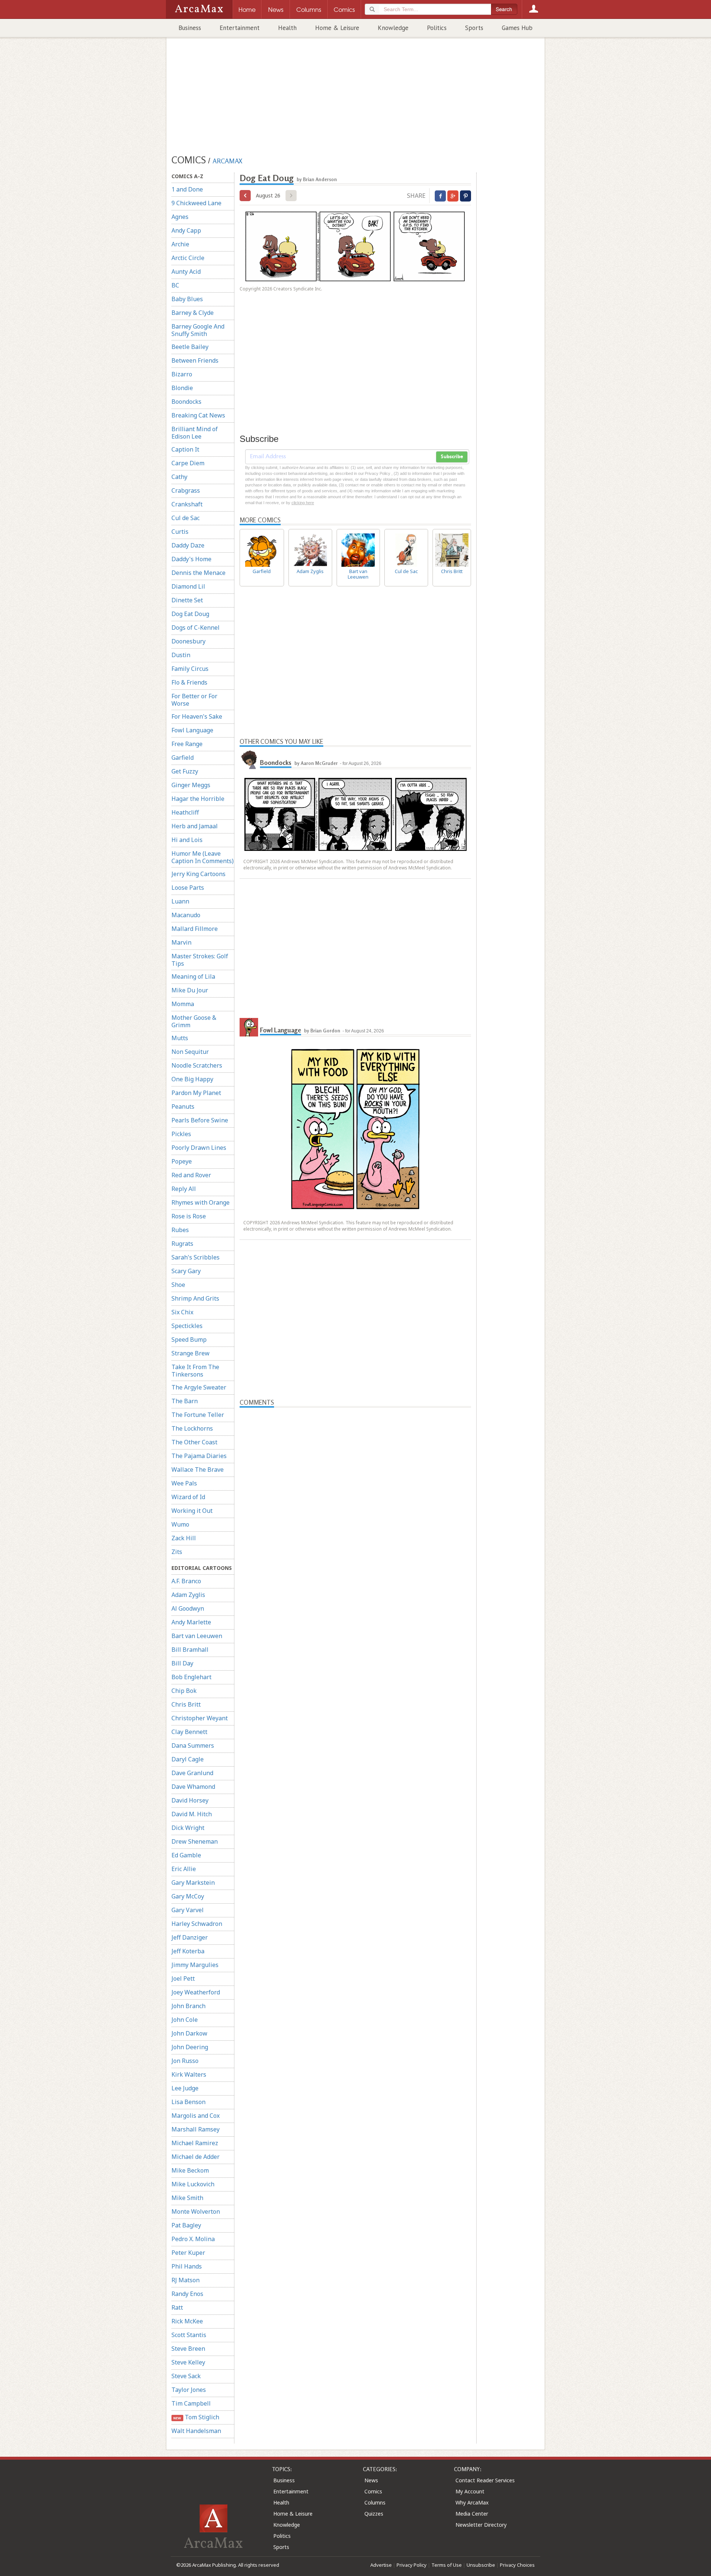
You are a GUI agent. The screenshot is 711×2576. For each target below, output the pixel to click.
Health (287, 28)
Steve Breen (188, 2349)
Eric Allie (184, 1869)
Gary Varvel (188, 1910)
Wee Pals (184, 1483)
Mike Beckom (190, 2170)
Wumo (180, 1524)
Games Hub (517, 28)
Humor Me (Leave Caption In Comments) (203, 857)
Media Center (472, 2514)
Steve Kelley (188, 2362)
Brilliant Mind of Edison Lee (195, 433)
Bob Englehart (191, 1677)
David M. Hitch (192, 1814)
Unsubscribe (481, 2565)
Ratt (177, 2307)
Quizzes (374, 2514)
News (371, 2480)
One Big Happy (192, 1079)
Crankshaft (187, 504)
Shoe (178, 1285)
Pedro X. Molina (193, 2239)
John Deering (190, 2047)
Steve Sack (186, 2376)
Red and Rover (191, 1175)
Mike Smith (187, 2198)
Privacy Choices (517, 2565)
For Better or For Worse (194, 700)
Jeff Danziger (190, 1937)
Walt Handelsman (196, 2431)
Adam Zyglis (188, 1595)
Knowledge (393, 28)
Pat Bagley (186, 2225)
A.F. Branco (186, 1581)
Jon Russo (185, 2061)
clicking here (303, 503)
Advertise (381, 2565)
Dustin (181, 655)
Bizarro (182, 374)
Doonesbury (188, 641)
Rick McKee (187, 2321)
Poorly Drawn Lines (199, 1148)
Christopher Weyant (200, 1718)
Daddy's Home (191, 559)
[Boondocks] (249, 760)
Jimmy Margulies (195, 1965)
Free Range (187, 744)
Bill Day (182, 1663)
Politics (437, 28)
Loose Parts (188, 888)
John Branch (188, 2006)
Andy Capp (186, 230)
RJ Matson (186, 2280)
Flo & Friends (189, 682)
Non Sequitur (190, 1052)
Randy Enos (187, 2294)
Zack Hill (184, 1538)
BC (175, 285)
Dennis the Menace (198, 573)
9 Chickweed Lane (196, 203)
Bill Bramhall (190, 1650)
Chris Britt (186, 1704)
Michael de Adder (196, 2157)
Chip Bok (184, 1691)
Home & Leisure (337, 28)
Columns (375, 2502)
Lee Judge (185, 2088)
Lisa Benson (188, 2102)
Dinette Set (187, 600)
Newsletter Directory (481, 2525)
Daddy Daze (188, 545)
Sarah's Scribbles (196, 1257)
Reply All (184, 1189)
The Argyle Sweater (199, 1387)
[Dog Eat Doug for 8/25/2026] (245, 196)
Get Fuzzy (185, 771)
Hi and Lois (187, 840)
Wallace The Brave (198, 1470)
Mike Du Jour (190, 990)
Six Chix (182, 1312)
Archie (180, 244)
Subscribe (452, 457)
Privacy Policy (412, 2565)
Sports (474, 28)
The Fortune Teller (198, 1415)
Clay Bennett (189, 1732)
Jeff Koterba (188, 1951)
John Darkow (189, 2033)
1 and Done (187, 189)
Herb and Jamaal (195, 826)
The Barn (185, 1401)
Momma (183, 1004)
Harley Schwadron (197, 1924)
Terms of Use (447, 2565)
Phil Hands (187, 2266)
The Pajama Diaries (199, 1456)
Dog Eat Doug (190, 614)
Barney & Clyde (193, 313)
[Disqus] (355, 1698)
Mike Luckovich (193, 2184)
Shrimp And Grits (195, 1298)
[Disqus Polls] (355, 1500)
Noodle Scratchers (197, 1065)
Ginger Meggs (191, 785)
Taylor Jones (189, 2390)
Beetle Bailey (190, 347)
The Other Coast (194, 1442)
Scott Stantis (189, 2335)
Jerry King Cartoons (198, 874)
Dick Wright (188, 1828)
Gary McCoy (188, 1896)
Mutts (180, 1038)
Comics (373, 2491)
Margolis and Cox (196, 2116)
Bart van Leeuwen (197, 1636)
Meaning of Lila (193, 976)
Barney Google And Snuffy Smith (198, 330)
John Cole (185, 2020)
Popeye (182, 1161)
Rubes (180, 1230)
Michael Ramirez (195, 2143)
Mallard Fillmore (195, 929)
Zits (177, 1552)
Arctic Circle (188, 258)
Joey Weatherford (196, 1992)
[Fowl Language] (249, 1027)
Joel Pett (183, 1978)
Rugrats (182, 1244)
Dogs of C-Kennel (196, 628)
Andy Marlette (191, 1622)
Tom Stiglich (196, 2417)
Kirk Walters (189, 2074)
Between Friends (195, 360)
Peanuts (183, 1106)
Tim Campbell (191, 2403)
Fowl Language (192, 730)
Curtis (180, 532)
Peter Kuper (188, 2253)
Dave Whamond (193, 1787)
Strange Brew (191, 1353)
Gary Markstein (193, 1883)
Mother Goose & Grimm (194, 1021)
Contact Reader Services (485, 2480)
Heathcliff (185, 812)
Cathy (179, 477)
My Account (470, 2491)
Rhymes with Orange (201, 1202)
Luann (180, 901)
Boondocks (186, 402)
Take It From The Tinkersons (195, 1371)
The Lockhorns (192, 1428)
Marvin (181, 942)
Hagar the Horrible (198, 799)
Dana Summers (193, 1745)
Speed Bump (189, 1339)
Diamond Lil (188, 586)
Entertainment (240, 28)
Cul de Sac (186, 518)
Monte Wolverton (196, 2211)
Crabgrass (186, 490)
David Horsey (190, 1800)
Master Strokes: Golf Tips (200, 960)
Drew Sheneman (195, 1841)
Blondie (182, 388)
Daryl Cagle (188, 1759)
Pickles (181, 1134)
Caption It (185, 449)
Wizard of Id (188, 1497)
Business (190, 28)
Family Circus (190, 669)
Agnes (180, 217)
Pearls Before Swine (200, 1120)
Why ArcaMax (472, 2502)
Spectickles (187, 1326)
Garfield (183, 758)
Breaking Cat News (198, 415)
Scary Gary (186, 1271)
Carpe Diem (188, 463)
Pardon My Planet (196, 1093)
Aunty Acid (186, 272)
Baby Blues (187, 299)
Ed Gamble (186, 1855)
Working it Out (192, 1511)
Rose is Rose (189, 1216)
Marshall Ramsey (196, 2129)
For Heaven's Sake (197, 716)
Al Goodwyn (188, 1608)
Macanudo (186, 915)
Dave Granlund (192, 1773)
